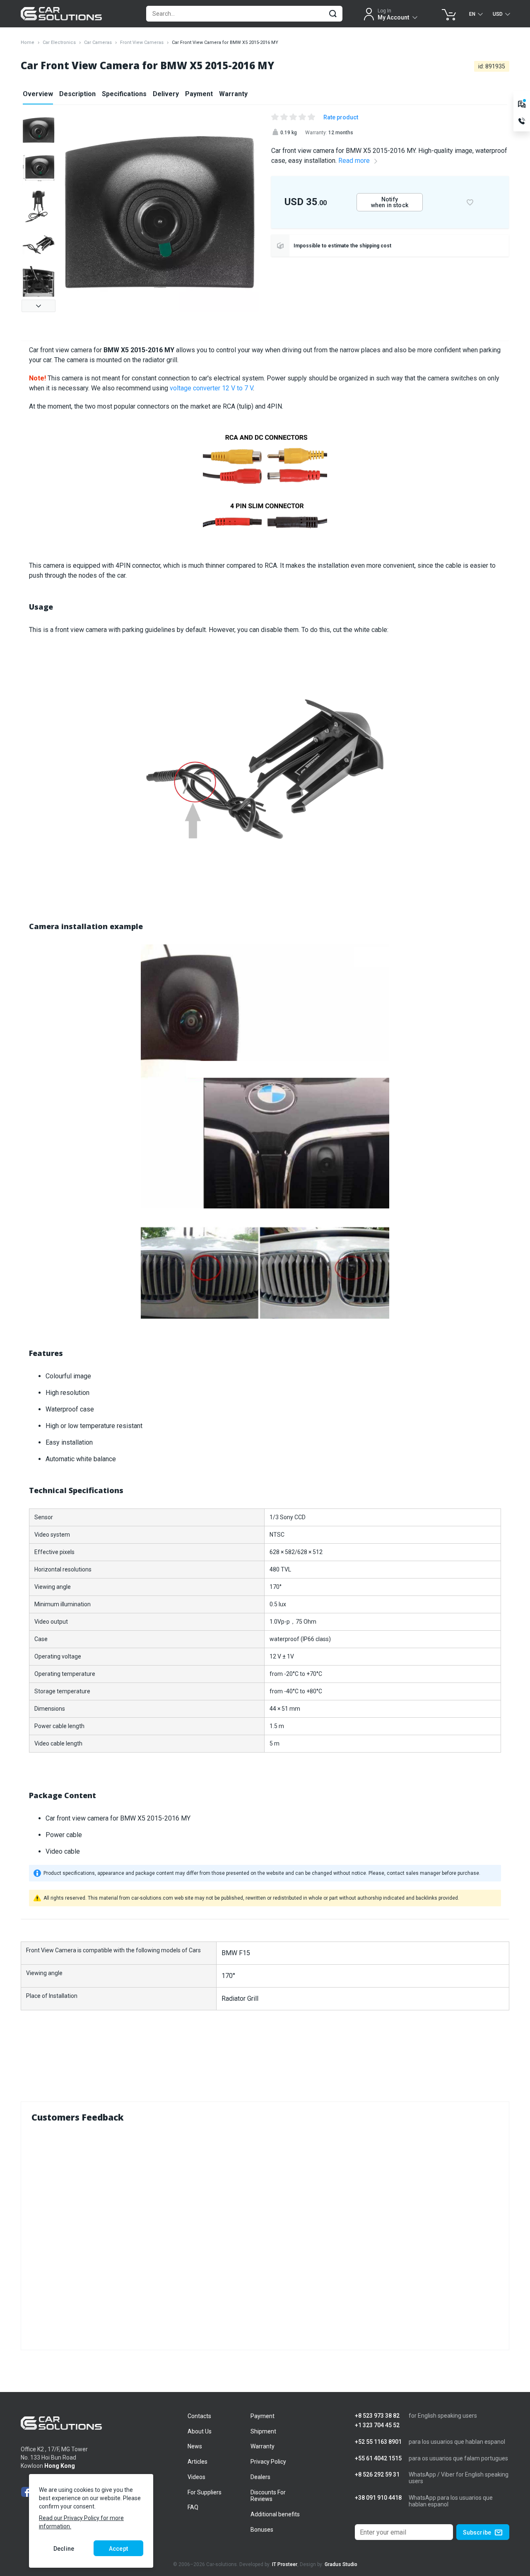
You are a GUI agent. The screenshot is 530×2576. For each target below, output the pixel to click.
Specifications (124, 94)
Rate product (341, 117)
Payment (199, 94)
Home (28, 42)
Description (77, 94)
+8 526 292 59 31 (377, 2475)
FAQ (193, 2507)
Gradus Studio (341, 2564)
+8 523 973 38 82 (377, 2416)
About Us (200, 2431)
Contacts (199, 2416)
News (195, 2446)
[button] (39, 306)
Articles (198, 2462)
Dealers (260, 2477)
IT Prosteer (285, 2564)
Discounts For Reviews (268, 2496)
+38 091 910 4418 (378, 2498)
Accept (118, 2549)
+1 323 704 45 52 (377, 2425)
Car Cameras (98, 42)
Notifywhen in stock (390, 202)
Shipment (263, 2431)
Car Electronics (59, 42)
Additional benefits (275, 2514)
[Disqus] (265, 2235)
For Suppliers (205, 2492)
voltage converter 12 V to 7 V (211, 388)
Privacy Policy (268, 2462)
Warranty (233, 94)
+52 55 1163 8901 (378, 2442)
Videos (196, 2477)
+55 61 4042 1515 (378, 2459)
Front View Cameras (142, 42)
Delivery (166, 94)
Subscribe (477, 2532)
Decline (64, 2549)
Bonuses (262, 2530)
